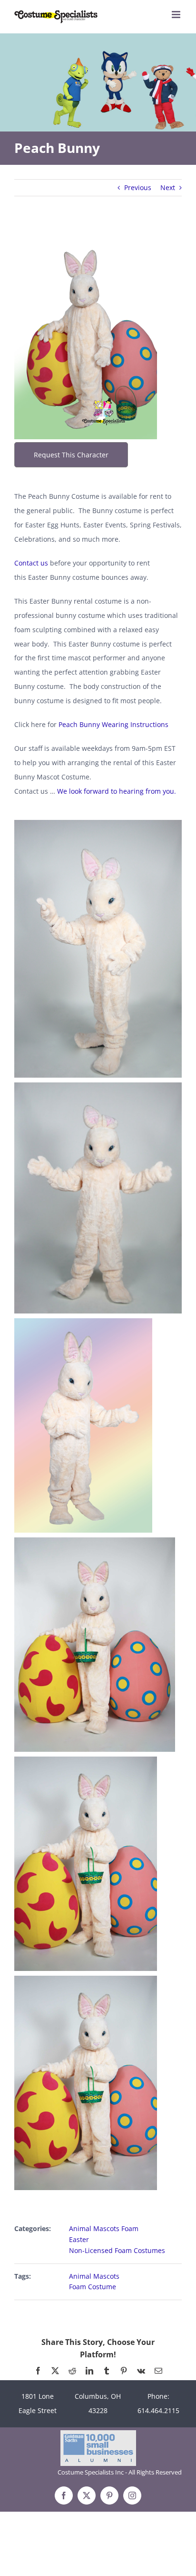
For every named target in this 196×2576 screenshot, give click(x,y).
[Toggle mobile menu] (177, 15)
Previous (138, 187)
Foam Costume (93, 2287)
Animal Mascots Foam (104, 2228)
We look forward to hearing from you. (117, 791)
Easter (79, 2239)
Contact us (31, 563)
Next (168, 187)
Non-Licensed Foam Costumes (117, 2250)
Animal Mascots (94, 2276)
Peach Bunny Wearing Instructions (113, 724)
